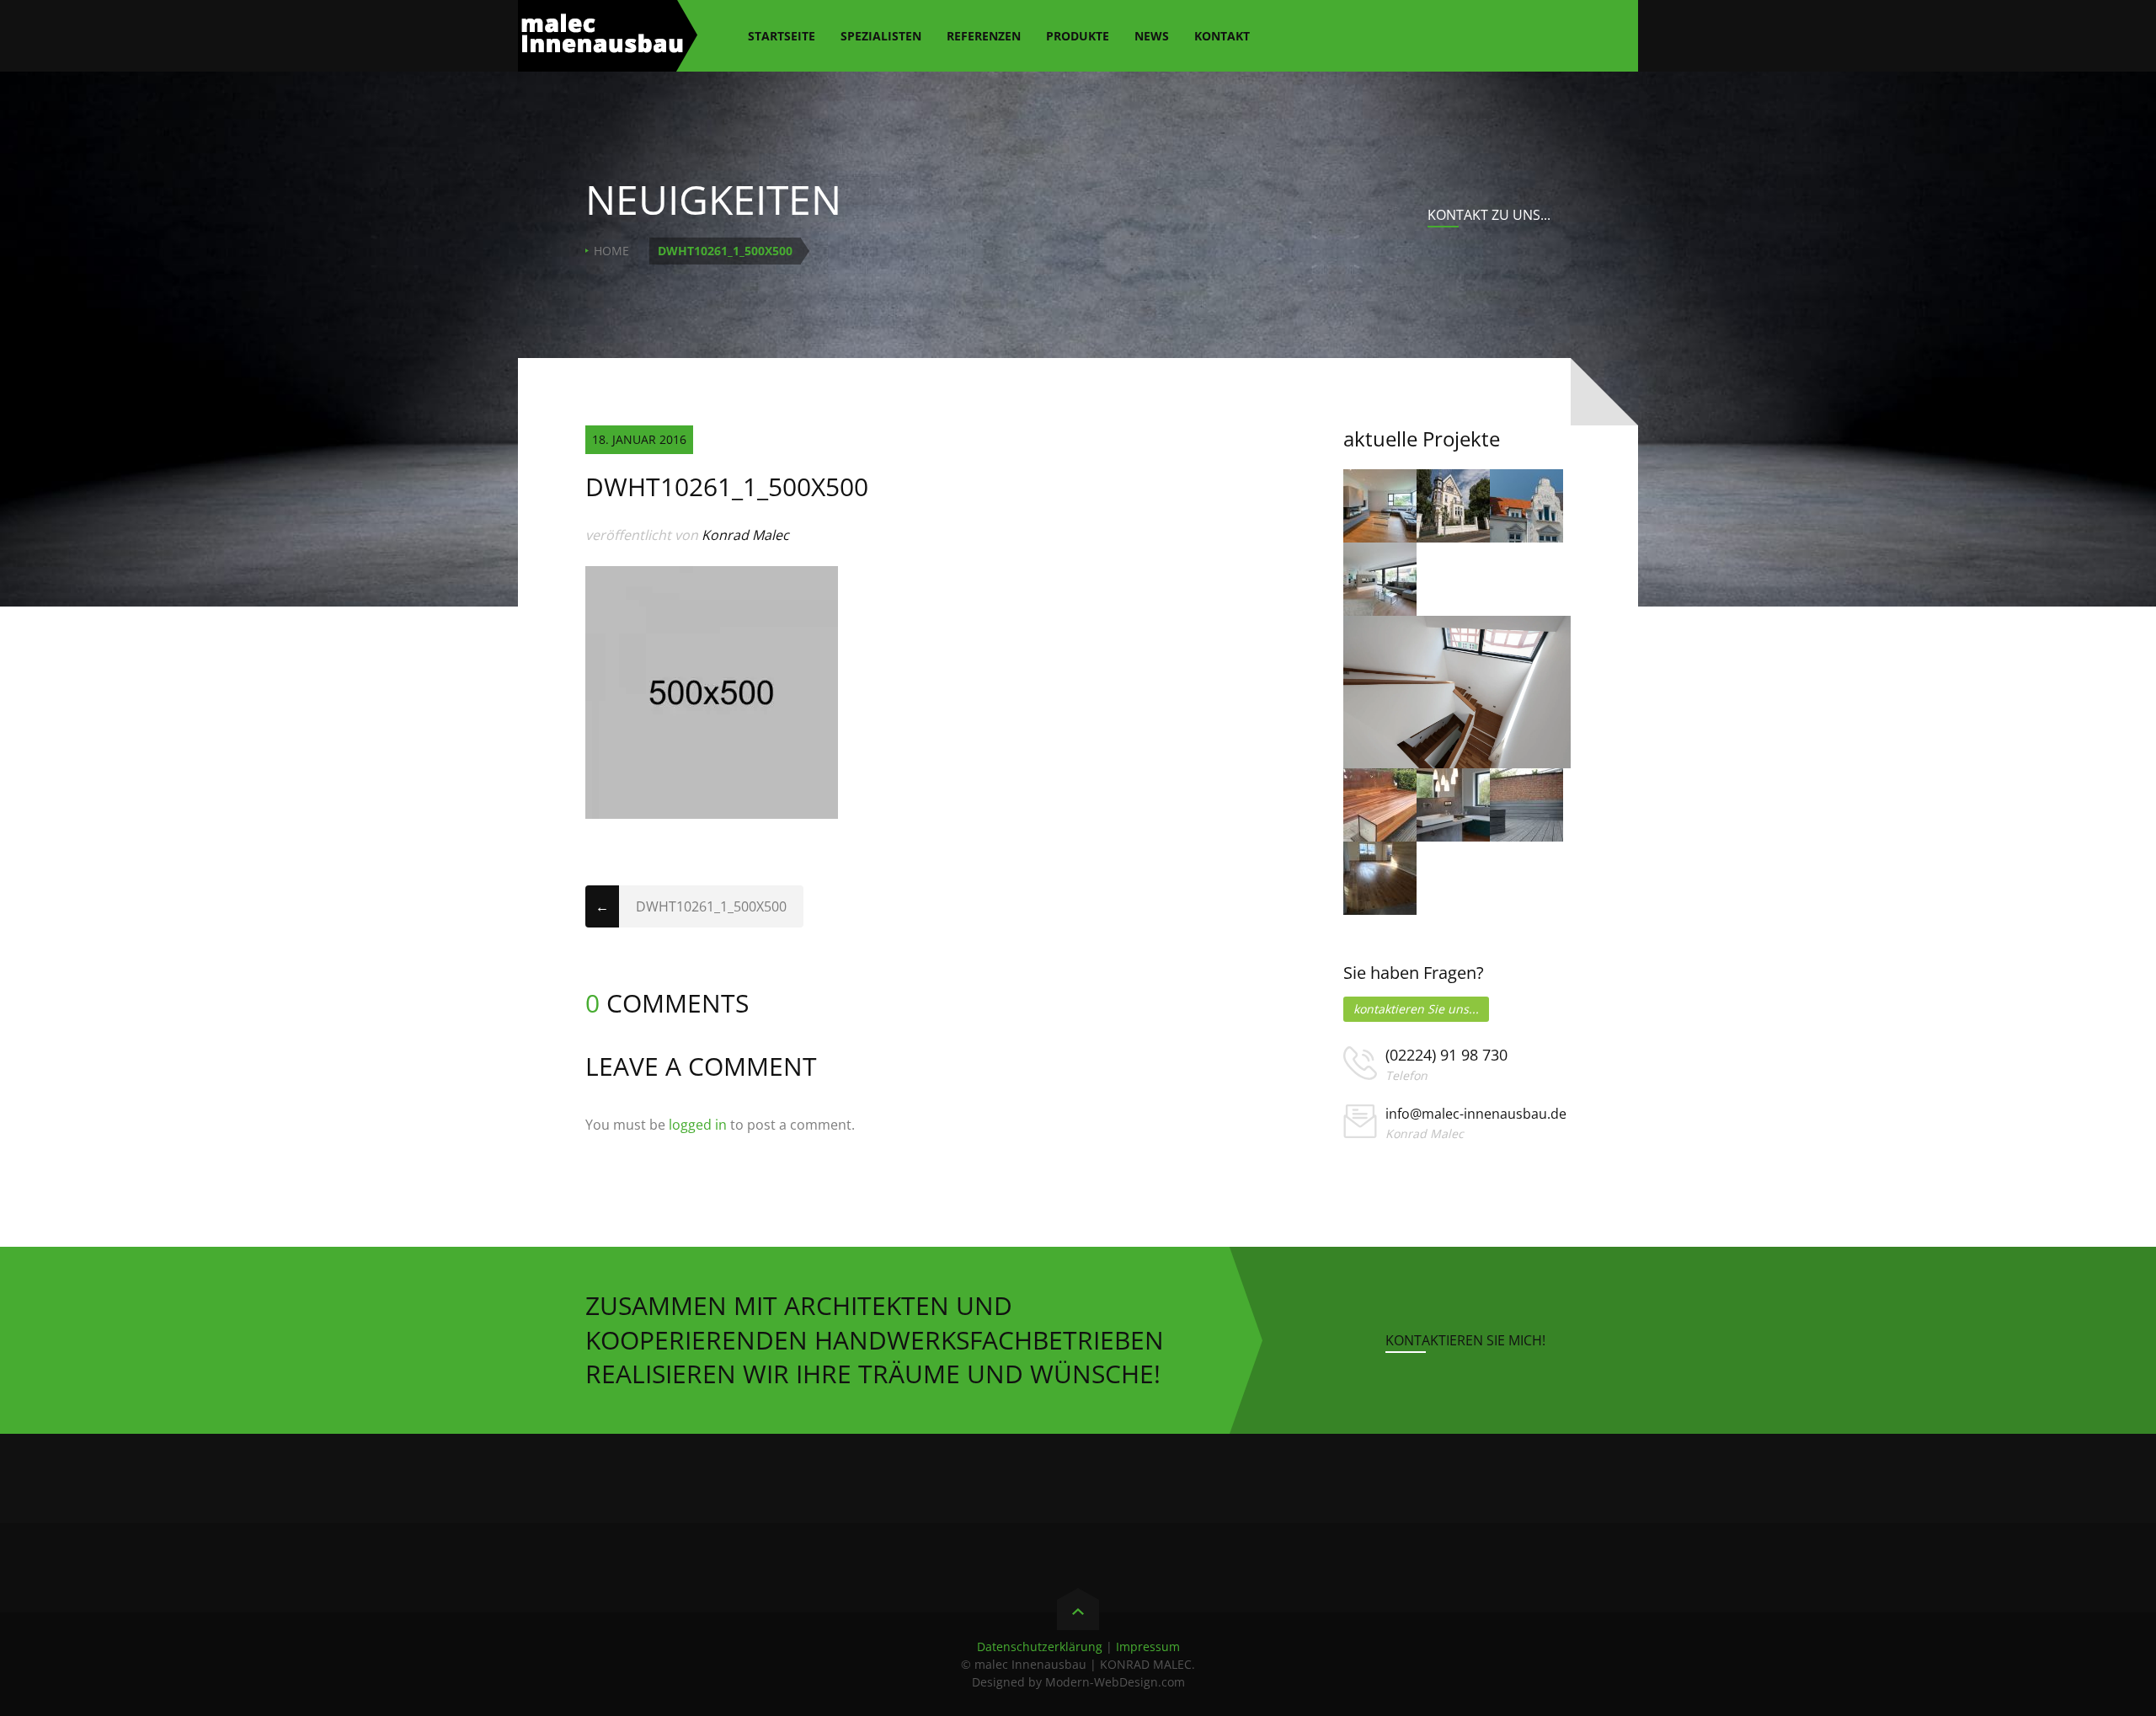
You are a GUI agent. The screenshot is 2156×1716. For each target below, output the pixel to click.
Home (611, 251)
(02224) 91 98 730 (1446, 1055)
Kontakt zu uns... (1489, 215)
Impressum (1148, 1647)
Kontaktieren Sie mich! (1465, 1340)
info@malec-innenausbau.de (1476, 1114)
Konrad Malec (745, 535)
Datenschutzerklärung (1040, 1647)
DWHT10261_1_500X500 (711, 906)
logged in (698, 1125)
